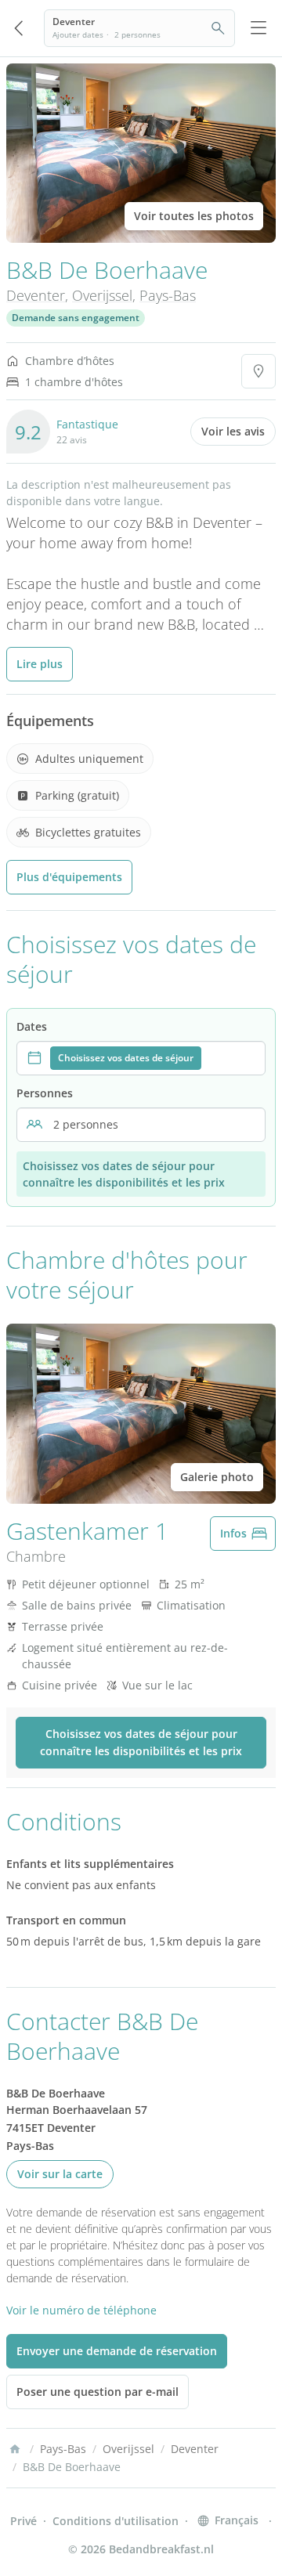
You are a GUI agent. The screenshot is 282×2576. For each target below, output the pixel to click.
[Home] (15, 2449)
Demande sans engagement (76, 318)
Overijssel (102, 295)
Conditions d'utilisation (116, 2521)
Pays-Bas (168, 295)
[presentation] (141, 1058)
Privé (23, 2521)
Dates (32, 1026)
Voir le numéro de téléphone (81, 2310)
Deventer (36, 295)
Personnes (45, 1093)
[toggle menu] (258, 28)
